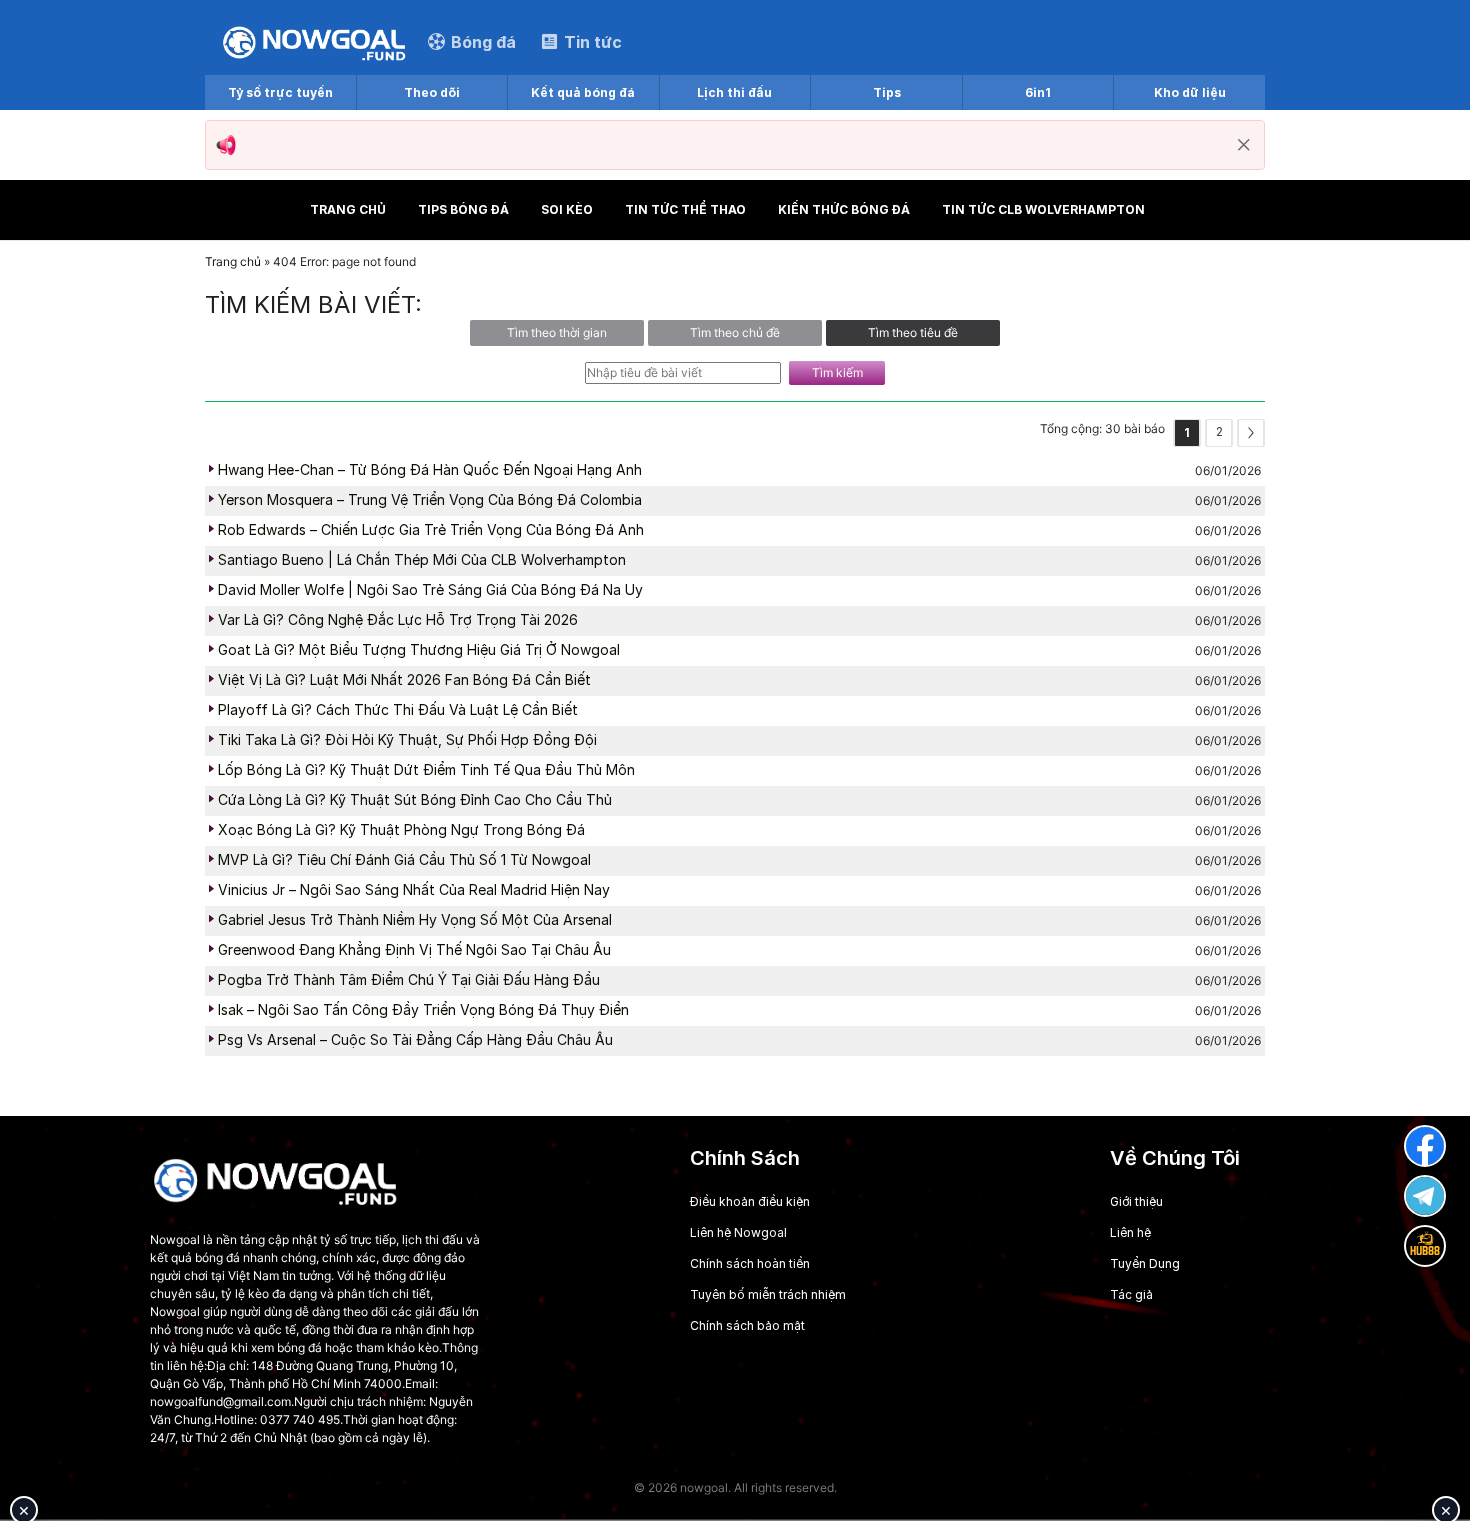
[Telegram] (1425, 1196)
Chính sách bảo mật (747, 1325)
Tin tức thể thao (685, 209)
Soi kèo (567, 209)
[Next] (1251, 433)
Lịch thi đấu (734, 92)
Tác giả (1131, 1294)
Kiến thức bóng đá (844, 209)
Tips (887, 92)
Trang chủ (348, 209)
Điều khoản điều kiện (750, 1201)
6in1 (1038, 92)
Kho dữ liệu (1190, 92)
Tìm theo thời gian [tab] (557, 332)
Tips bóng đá (463, 209)
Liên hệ (1130, 1232)
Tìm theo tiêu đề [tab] (913, 332)
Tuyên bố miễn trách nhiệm (768, 1294)
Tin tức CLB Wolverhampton (1043, 209)
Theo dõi (432, 92)
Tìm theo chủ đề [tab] (735, 332)
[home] (314, 41)
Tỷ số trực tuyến (280, 92)
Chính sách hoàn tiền (750, 1263)
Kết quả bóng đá (583, 92)
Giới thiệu (1136, 1201)
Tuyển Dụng (1145, 1263)
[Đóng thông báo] (1244, 145)
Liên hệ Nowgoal (738, 1232)
